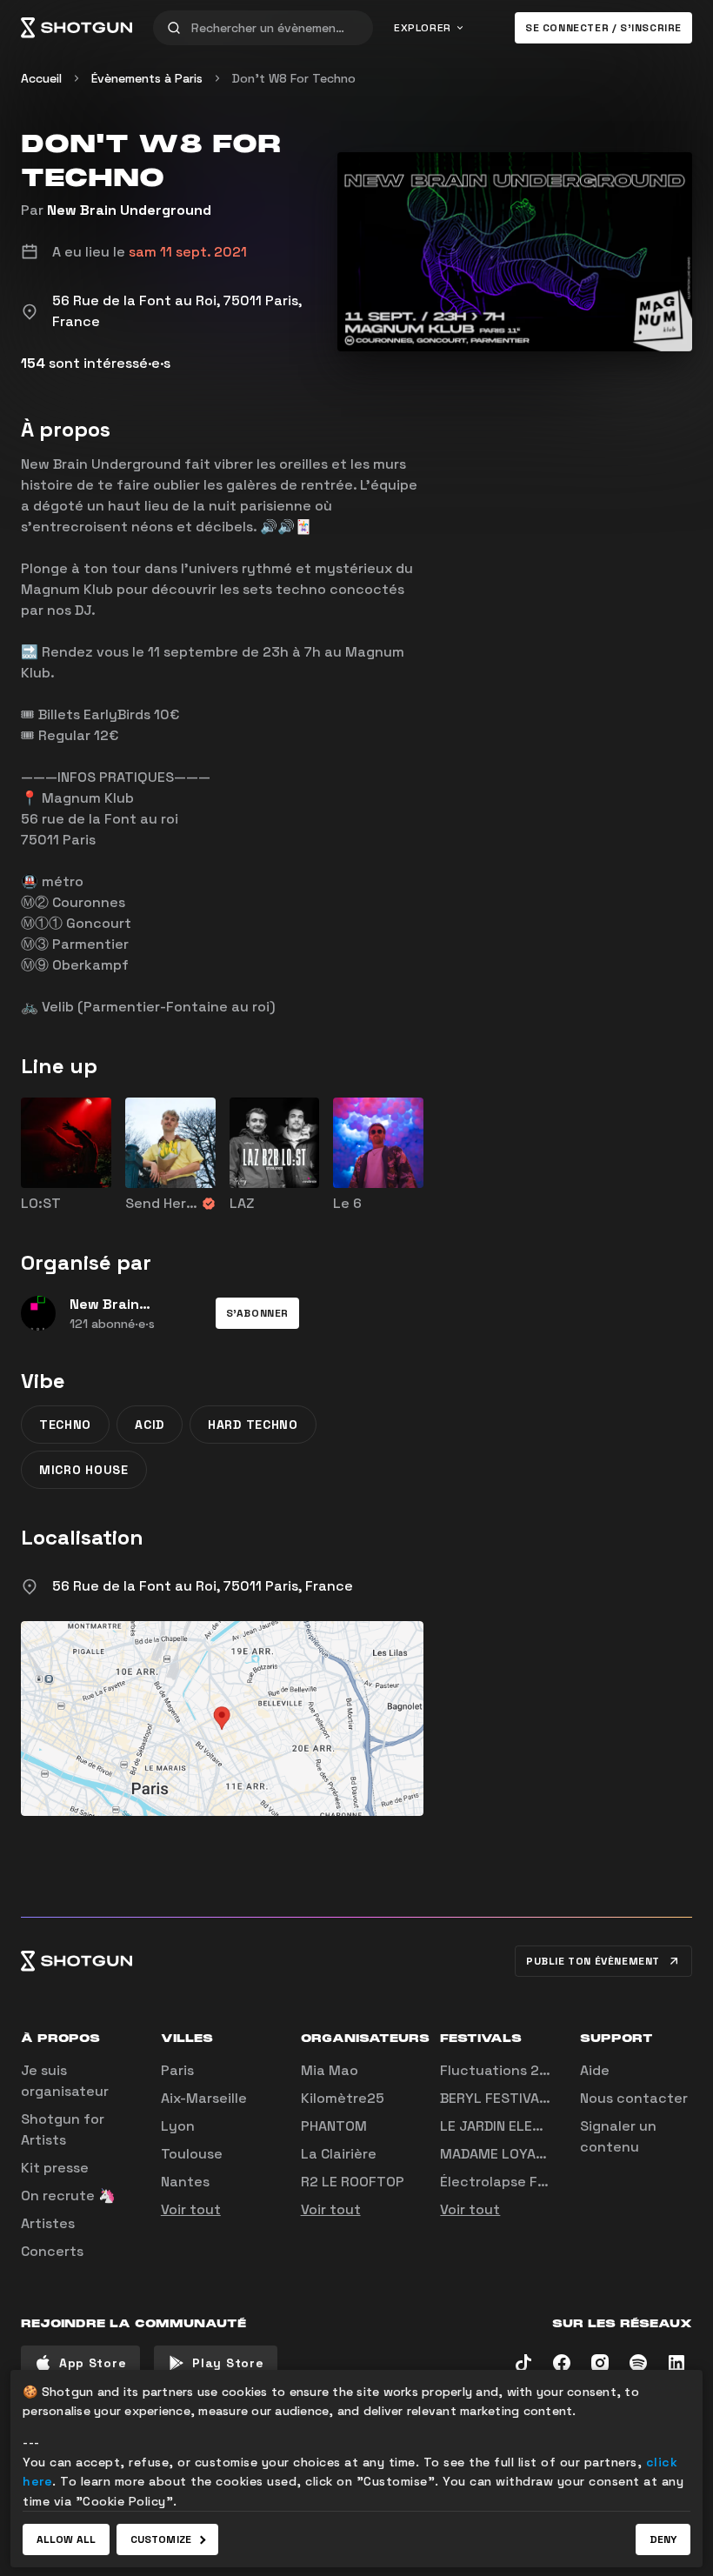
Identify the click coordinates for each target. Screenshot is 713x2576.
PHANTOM (334, 2126)
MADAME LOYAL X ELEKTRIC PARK (550, 2154)
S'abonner (257, 1313)
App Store (93, 2363)
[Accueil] (77, 28)
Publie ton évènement (593, 1961)
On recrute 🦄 (68, 2196)
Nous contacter (634, 2098)
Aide (595, 2070)
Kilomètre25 (343, 2098)
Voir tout (191, 2209)
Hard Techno (253, 1425)
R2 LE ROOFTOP (353, 2182)
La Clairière (339, 2154)
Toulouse (192, 2154)
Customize (161, 2539)
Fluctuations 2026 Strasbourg (543, 2070)
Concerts (52, 2251)
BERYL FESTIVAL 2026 (513, 2098)
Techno (65, 1425)
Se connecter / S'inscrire (603, 28)
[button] (257, 1313)
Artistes (48, 2223)
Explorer (423, 28)
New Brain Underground (129, 210)
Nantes (185, 2182)
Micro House (84, 1470)
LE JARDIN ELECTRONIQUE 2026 (544, 2126)
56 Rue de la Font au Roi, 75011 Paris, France (203, 1586)
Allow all (66, 2539)
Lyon (178, 2126)
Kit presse (55, 2168)
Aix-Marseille (204, 2098)
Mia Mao (330, 2070)
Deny (663, 2539)
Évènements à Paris (147, 78)
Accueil (41, 78)
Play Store (228, 2363)
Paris (177, 2070)
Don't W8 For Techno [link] (294, 78)
